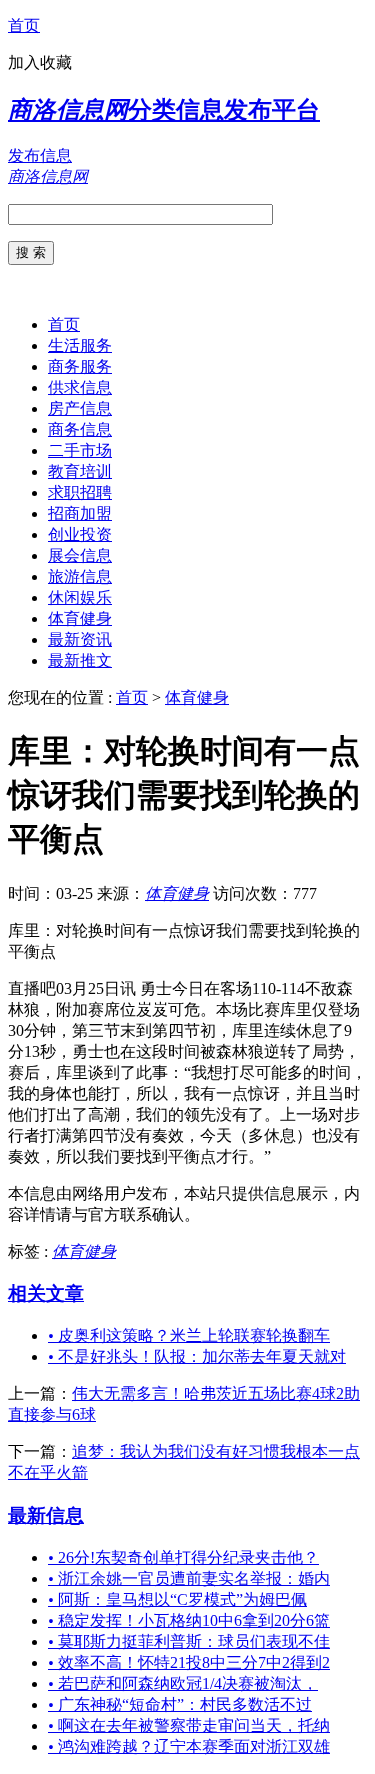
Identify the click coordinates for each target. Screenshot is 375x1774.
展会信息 (80, 555)
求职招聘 (80, 492)
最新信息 (46, 1515)
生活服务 (80, 345)
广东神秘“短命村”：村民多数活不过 (180, 1704)
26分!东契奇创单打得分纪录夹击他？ (183, 1557)
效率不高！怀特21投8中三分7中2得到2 (189, 1662)
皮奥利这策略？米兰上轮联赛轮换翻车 (189, 1335)
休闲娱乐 (80, 597)
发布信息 (40, 155)
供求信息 (80, 387)
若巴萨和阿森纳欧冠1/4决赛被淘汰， (183, 1683)
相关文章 (46, 1293)
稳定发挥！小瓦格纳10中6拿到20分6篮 (189, 1620)
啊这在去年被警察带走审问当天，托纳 (189, 1725)
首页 (24, 25)
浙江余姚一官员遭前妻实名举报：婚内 (189, 1578)
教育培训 (80, 471)
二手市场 (80, 450)
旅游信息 (80, 576)
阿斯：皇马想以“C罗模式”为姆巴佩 (177, 1599)
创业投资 (80, 534)
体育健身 (80, 618)
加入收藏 (40, 62)
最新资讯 (80, 639)
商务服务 (80, 366)
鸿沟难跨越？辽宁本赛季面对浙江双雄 (189, 1746)
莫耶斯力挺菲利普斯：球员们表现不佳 (189, 1641)
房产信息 (80, 408)
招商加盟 (80, 513)
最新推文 (80, 660)
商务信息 (80, 429)
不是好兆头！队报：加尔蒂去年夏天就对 (197, 1356)
